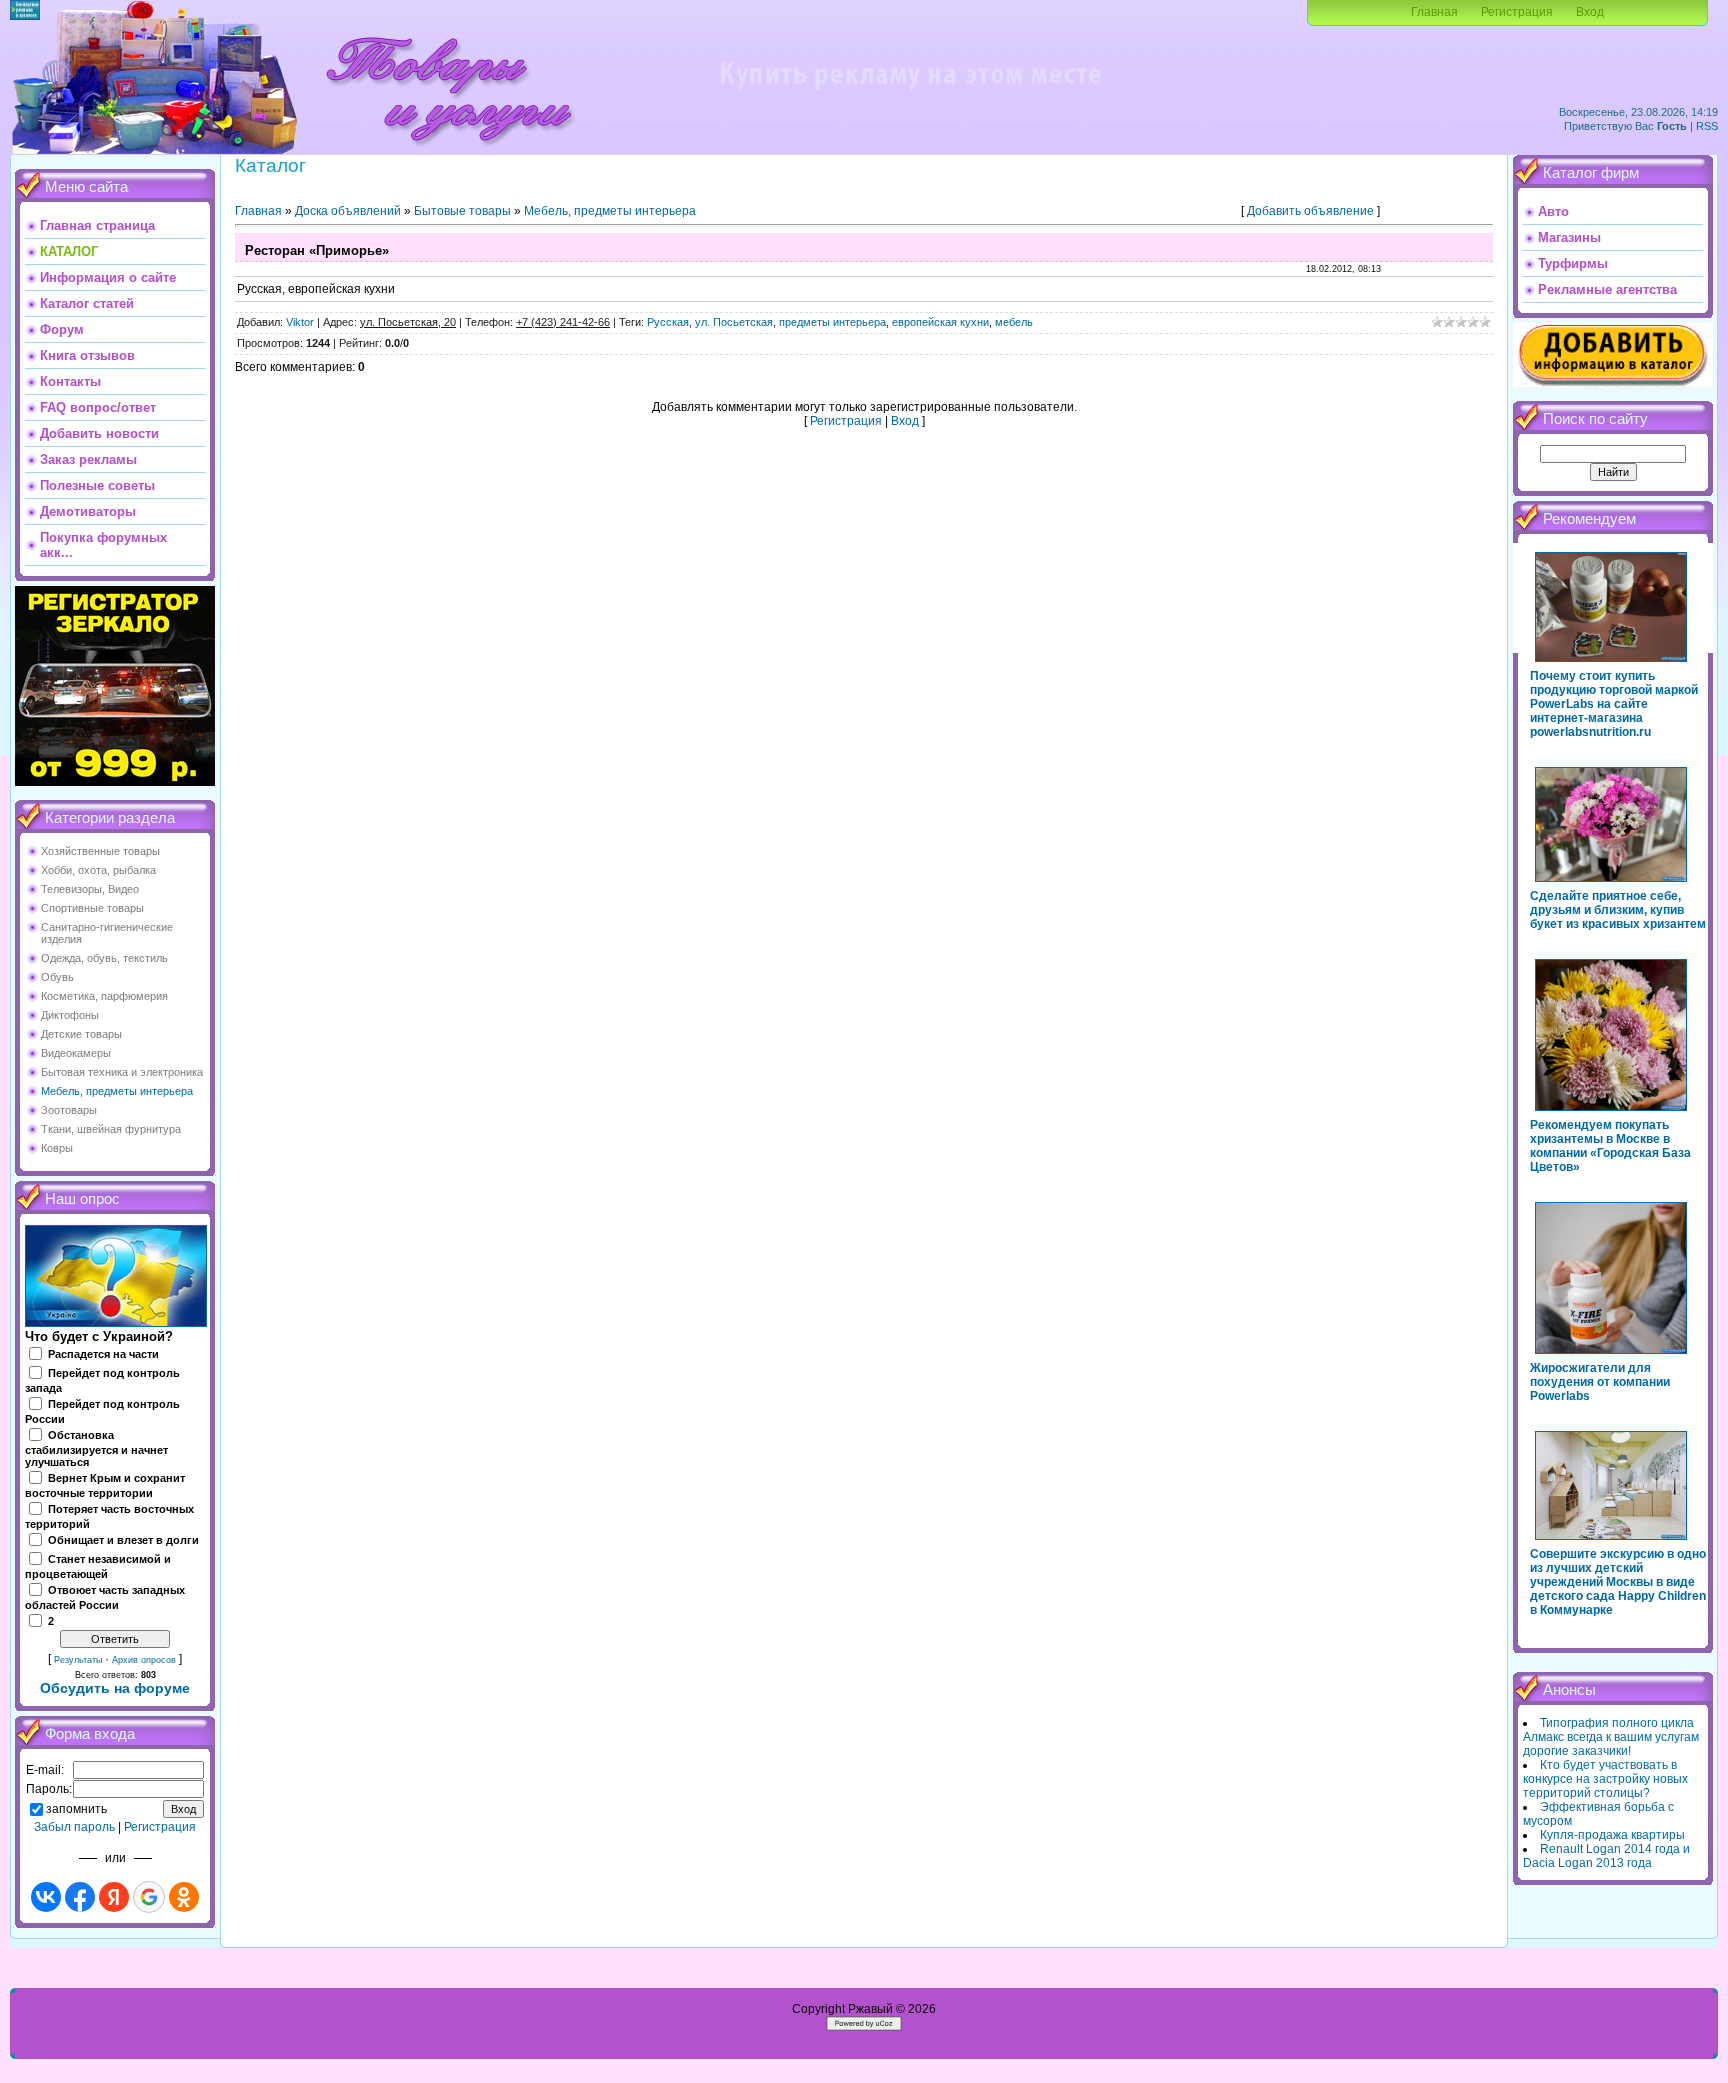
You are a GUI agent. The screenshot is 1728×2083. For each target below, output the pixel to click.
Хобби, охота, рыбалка (98, 870)
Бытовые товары (462, 211)
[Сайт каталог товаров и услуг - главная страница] (449, 150)
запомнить (76, 1809)
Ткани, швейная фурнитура (111, 1129)
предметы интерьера (832, 322)
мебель (1014, 322)
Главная (1434, 12)
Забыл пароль (74, 1827)
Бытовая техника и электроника (122, 1072)
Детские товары (81, 1034)
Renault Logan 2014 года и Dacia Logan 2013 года (1606, 1856)
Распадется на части (103, 1354)
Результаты (78, 1660)
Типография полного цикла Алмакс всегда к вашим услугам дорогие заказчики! (1611, 1737)
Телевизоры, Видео (90, 889)
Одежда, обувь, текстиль (104, 958)
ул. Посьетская (734, 322)
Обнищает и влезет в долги (123, 1540)
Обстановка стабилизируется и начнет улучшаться (96, 1449)
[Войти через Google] (149, 1897)
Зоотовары (69, 1110)
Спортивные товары (92, 908)
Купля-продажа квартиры (1612, 1835)
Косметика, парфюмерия (104, 996)
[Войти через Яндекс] (114, 1897)
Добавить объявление (1310, 211)
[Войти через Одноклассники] (184, 1897)
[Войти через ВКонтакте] (46, 1897)
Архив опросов (144, 1660)
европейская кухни (940, 322)
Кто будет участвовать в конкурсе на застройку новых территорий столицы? (1605, 1779)
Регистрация (1517, 12)
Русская (668, 322)
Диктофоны (70, 1015)
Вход (1590, 12)
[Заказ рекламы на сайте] (910, 96)
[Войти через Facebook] (80, 1897)
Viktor (300, 322)
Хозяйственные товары (100, 851)
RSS (1707, 126)
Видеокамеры (76, 1053)
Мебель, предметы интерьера (117, 1091)
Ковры (57, 1148)
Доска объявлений (348, 211)
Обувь (57, 977)
